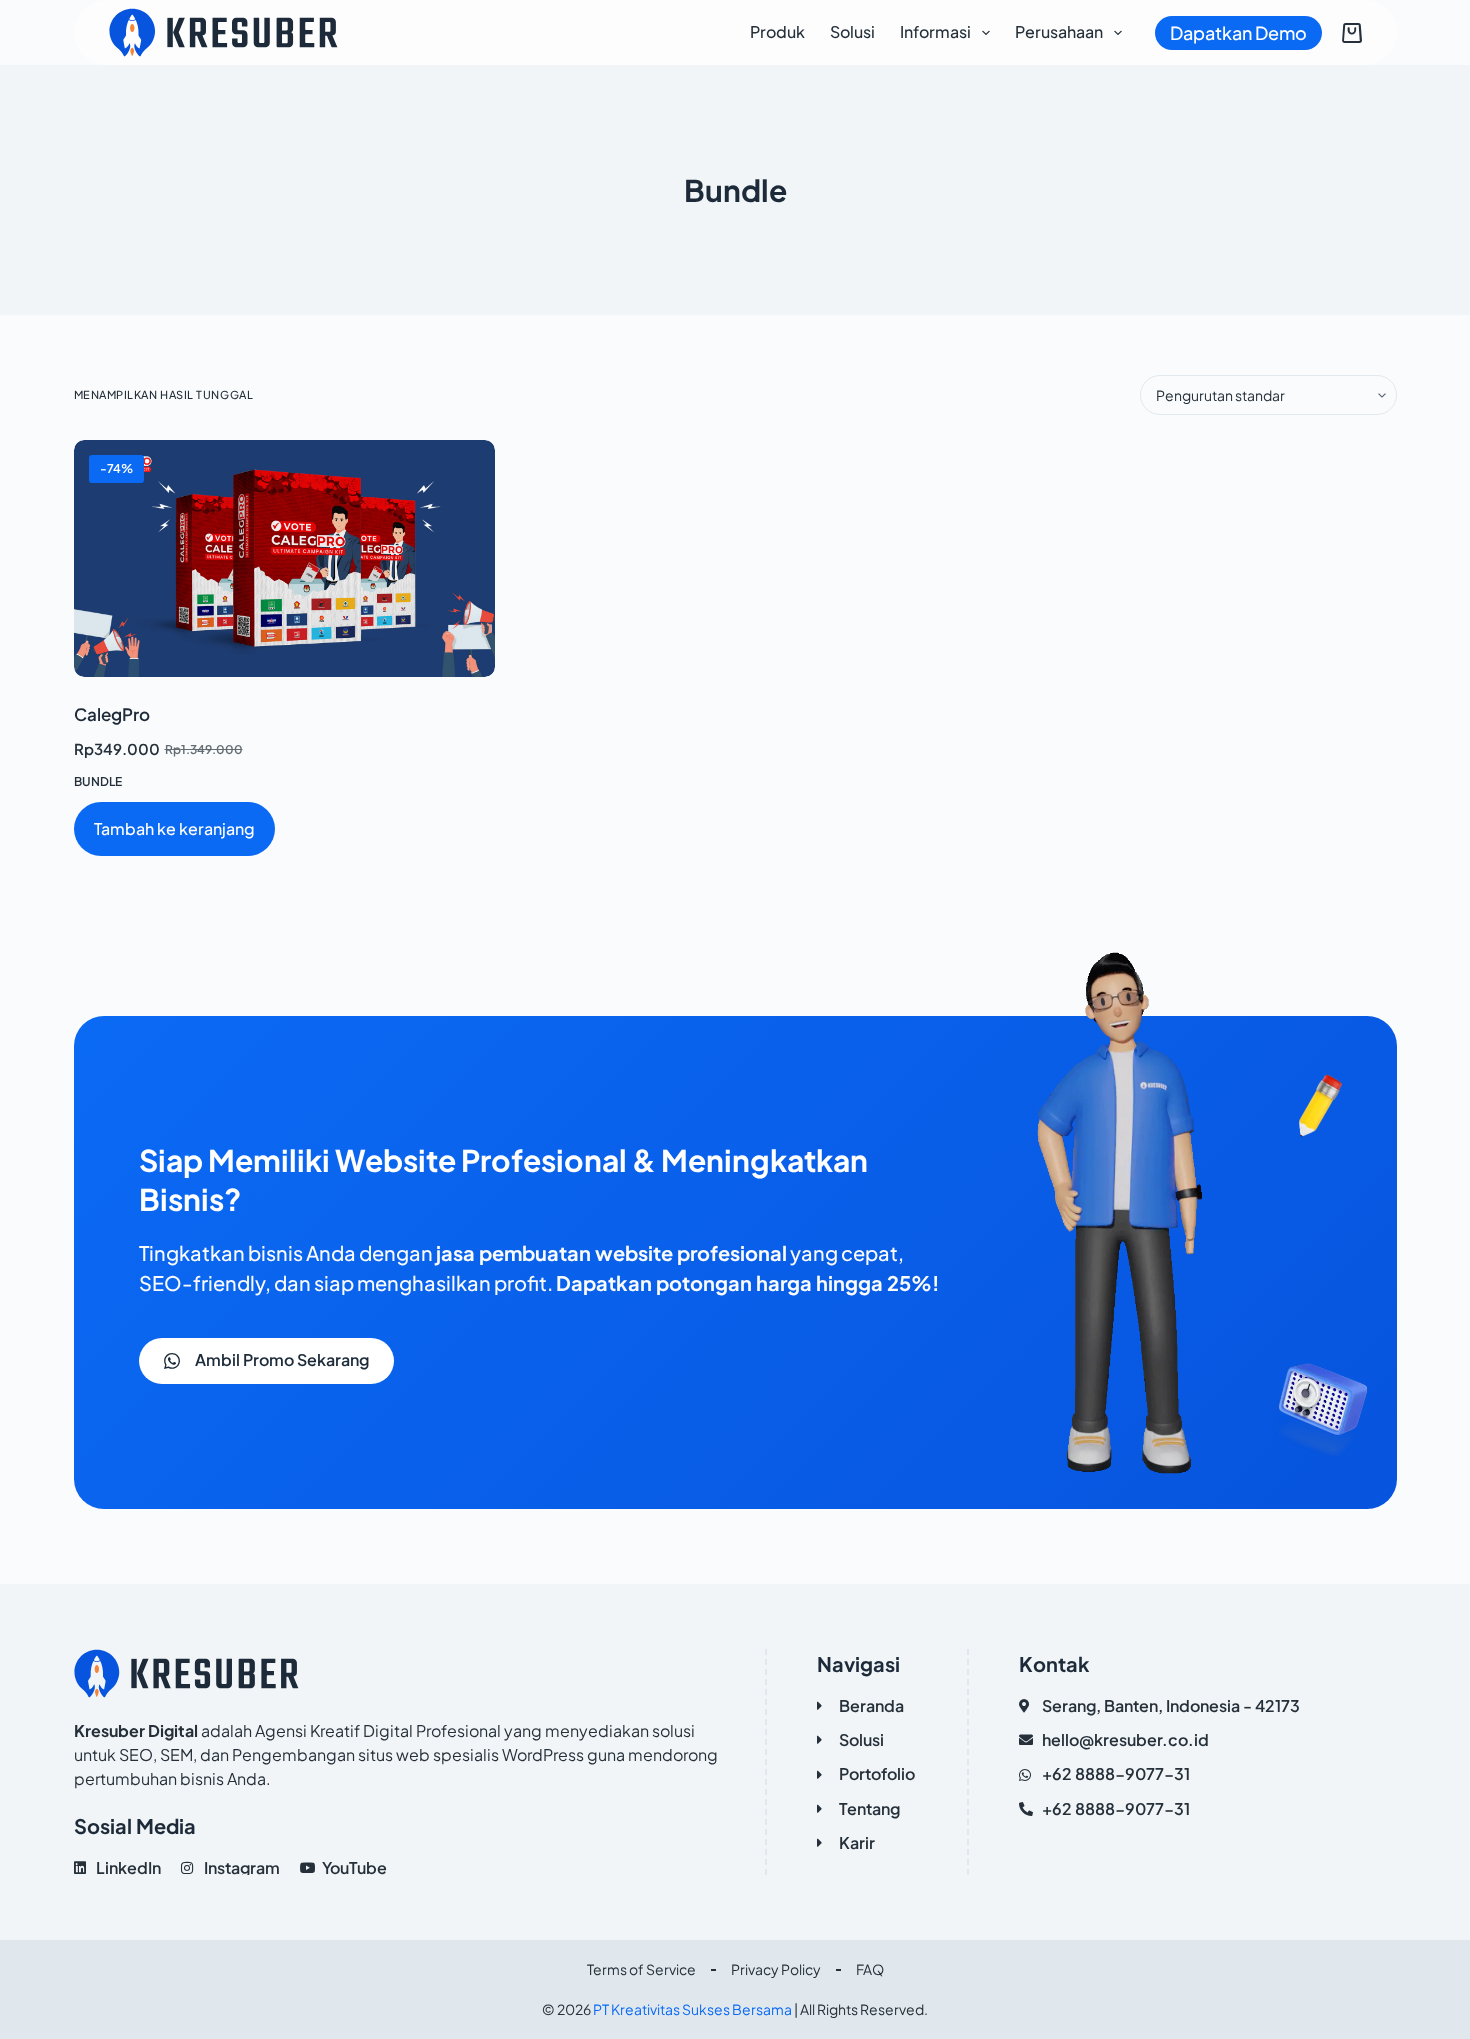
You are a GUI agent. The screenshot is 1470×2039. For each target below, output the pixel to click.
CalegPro (112, 714)
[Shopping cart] (1352, 33)
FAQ (870, 1969)
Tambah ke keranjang (174, 828)
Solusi (852, 31)
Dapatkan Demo (1238, 32)
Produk (777, 31)
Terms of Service (641, 1969)
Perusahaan (1059, 31)
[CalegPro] (284, 558)
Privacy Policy (776, 1969)
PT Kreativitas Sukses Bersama (692, 2009)
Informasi (935, 31)
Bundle (98, 781)
